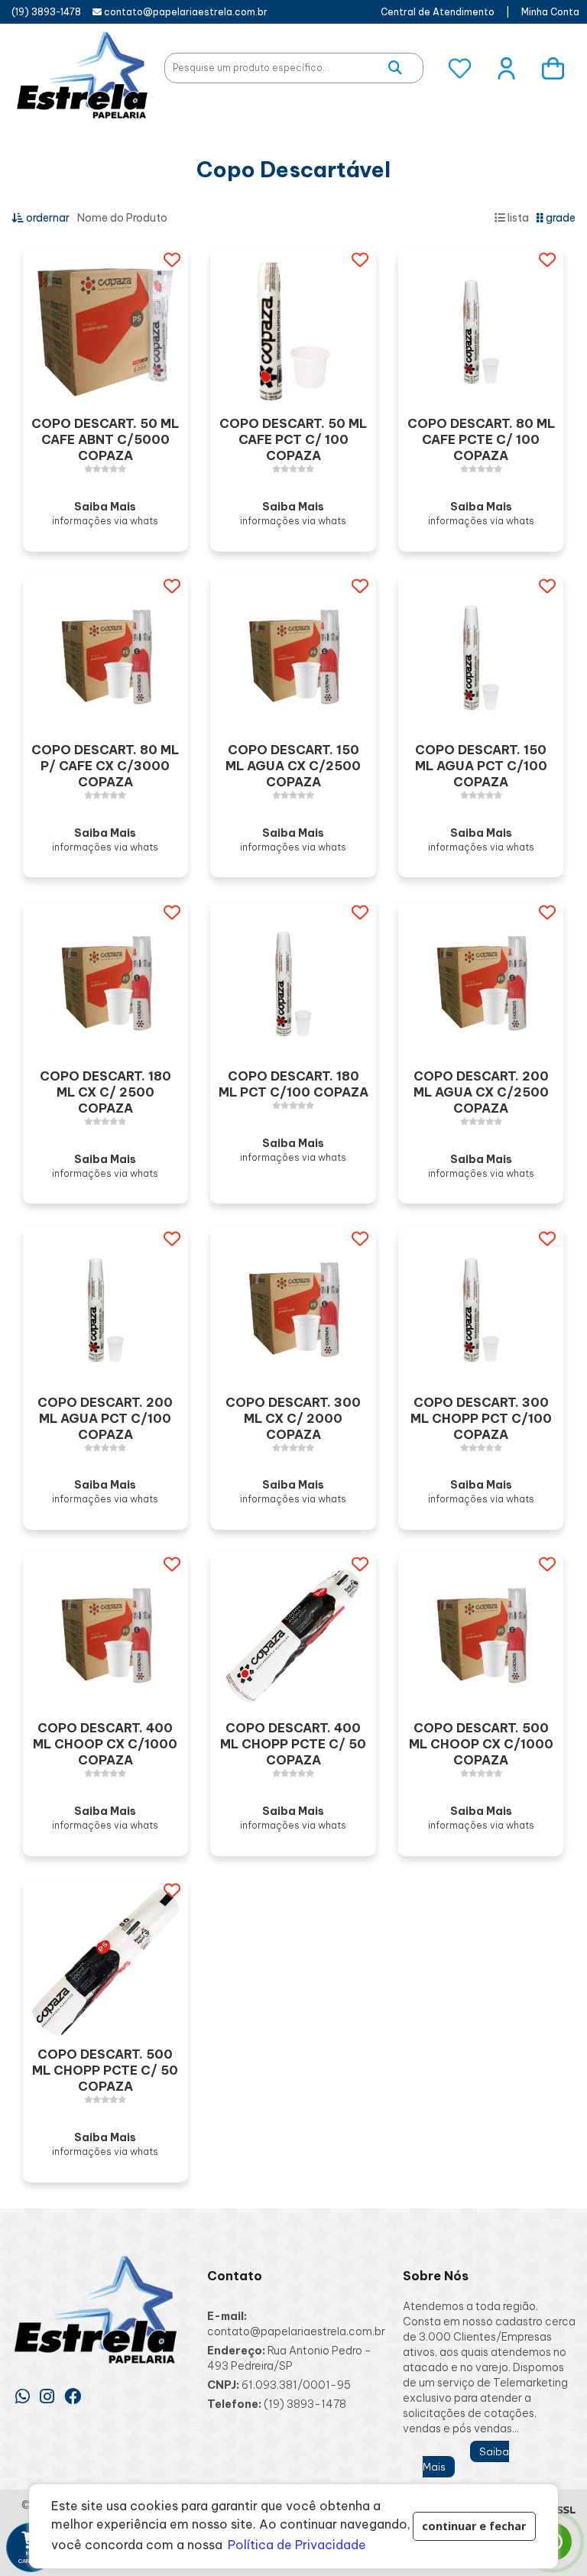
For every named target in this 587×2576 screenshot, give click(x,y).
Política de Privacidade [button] (297, 2545)
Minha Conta (550, 12)
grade (559, 218)
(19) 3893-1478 (46, 12)
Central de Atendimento (438, 12)
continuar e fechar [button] (474, 2526)
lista (517, 218)
